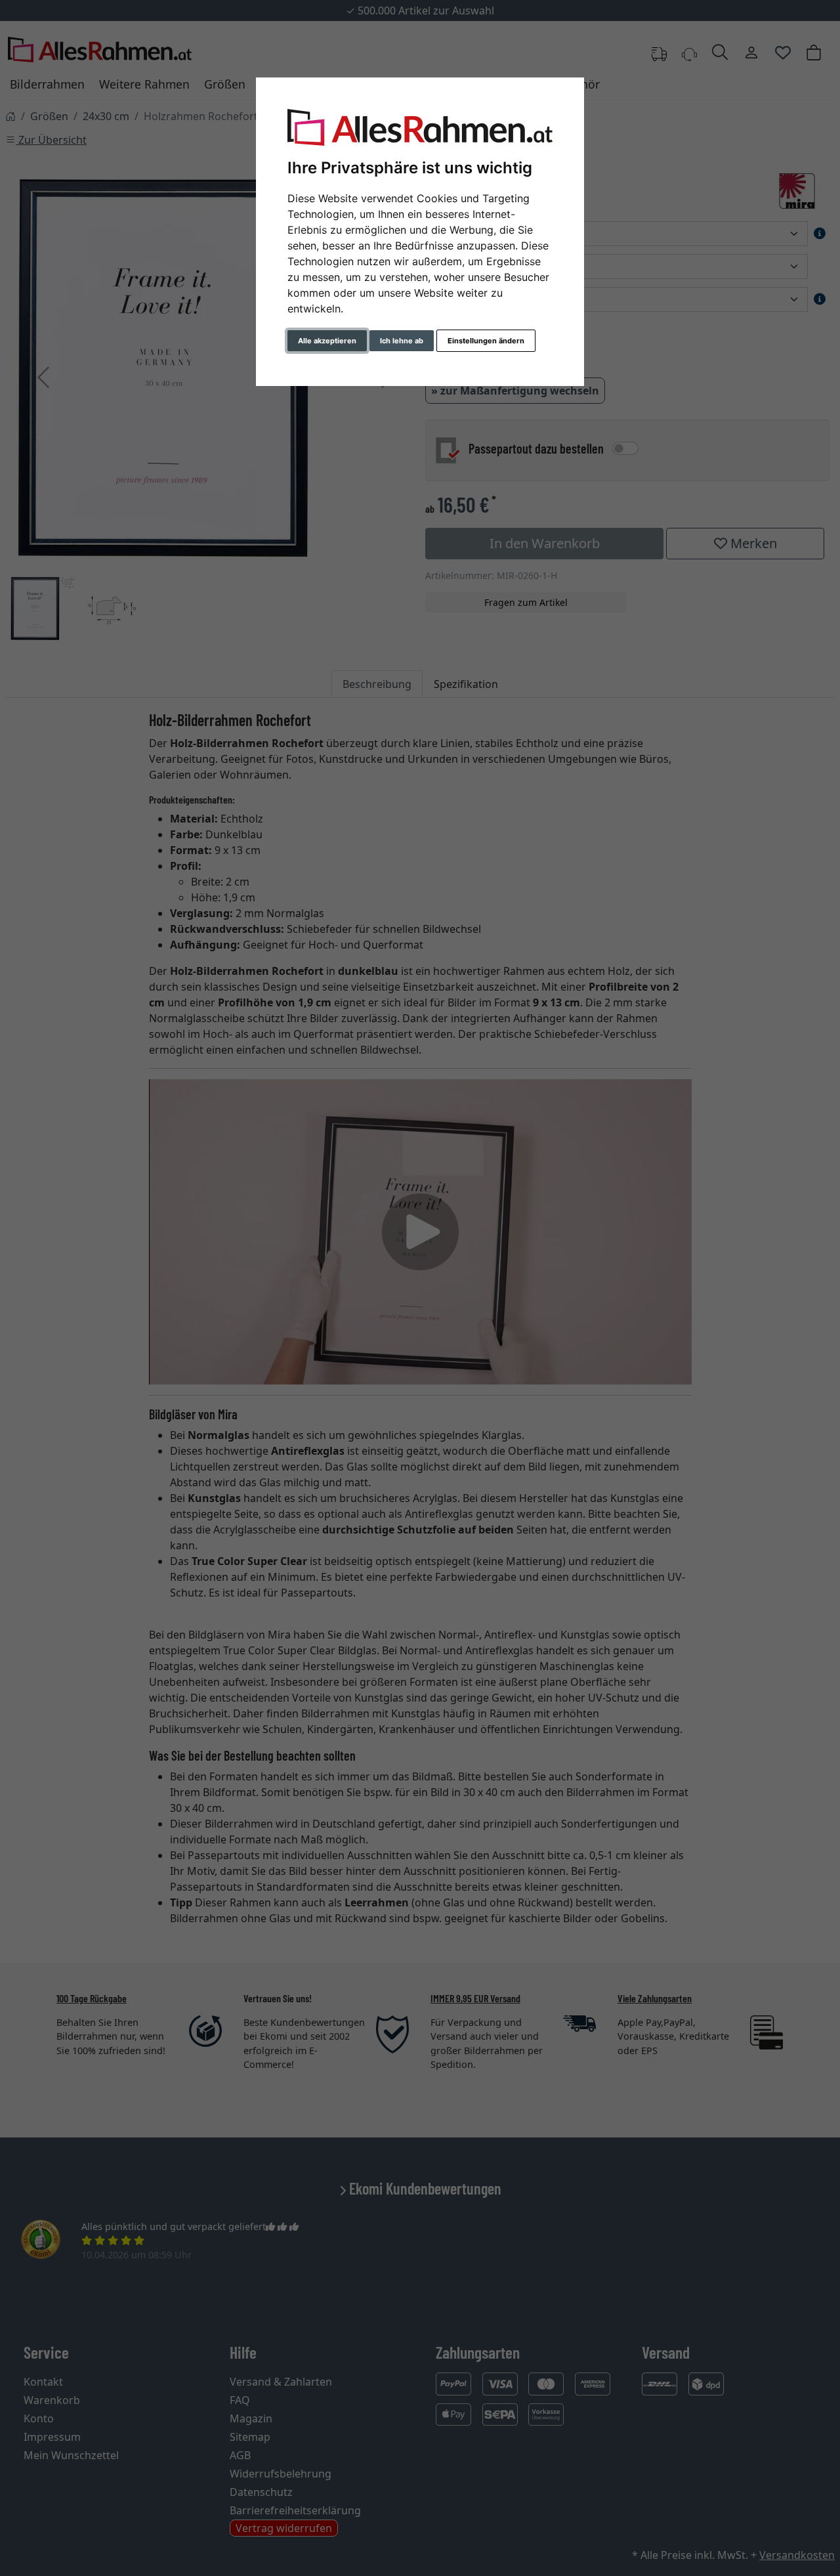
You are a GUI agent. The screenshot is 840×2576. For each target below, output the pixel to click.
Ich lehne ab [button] (402, 341)
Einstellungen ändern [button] (486, 341)
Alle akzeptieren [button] (327, 341)
